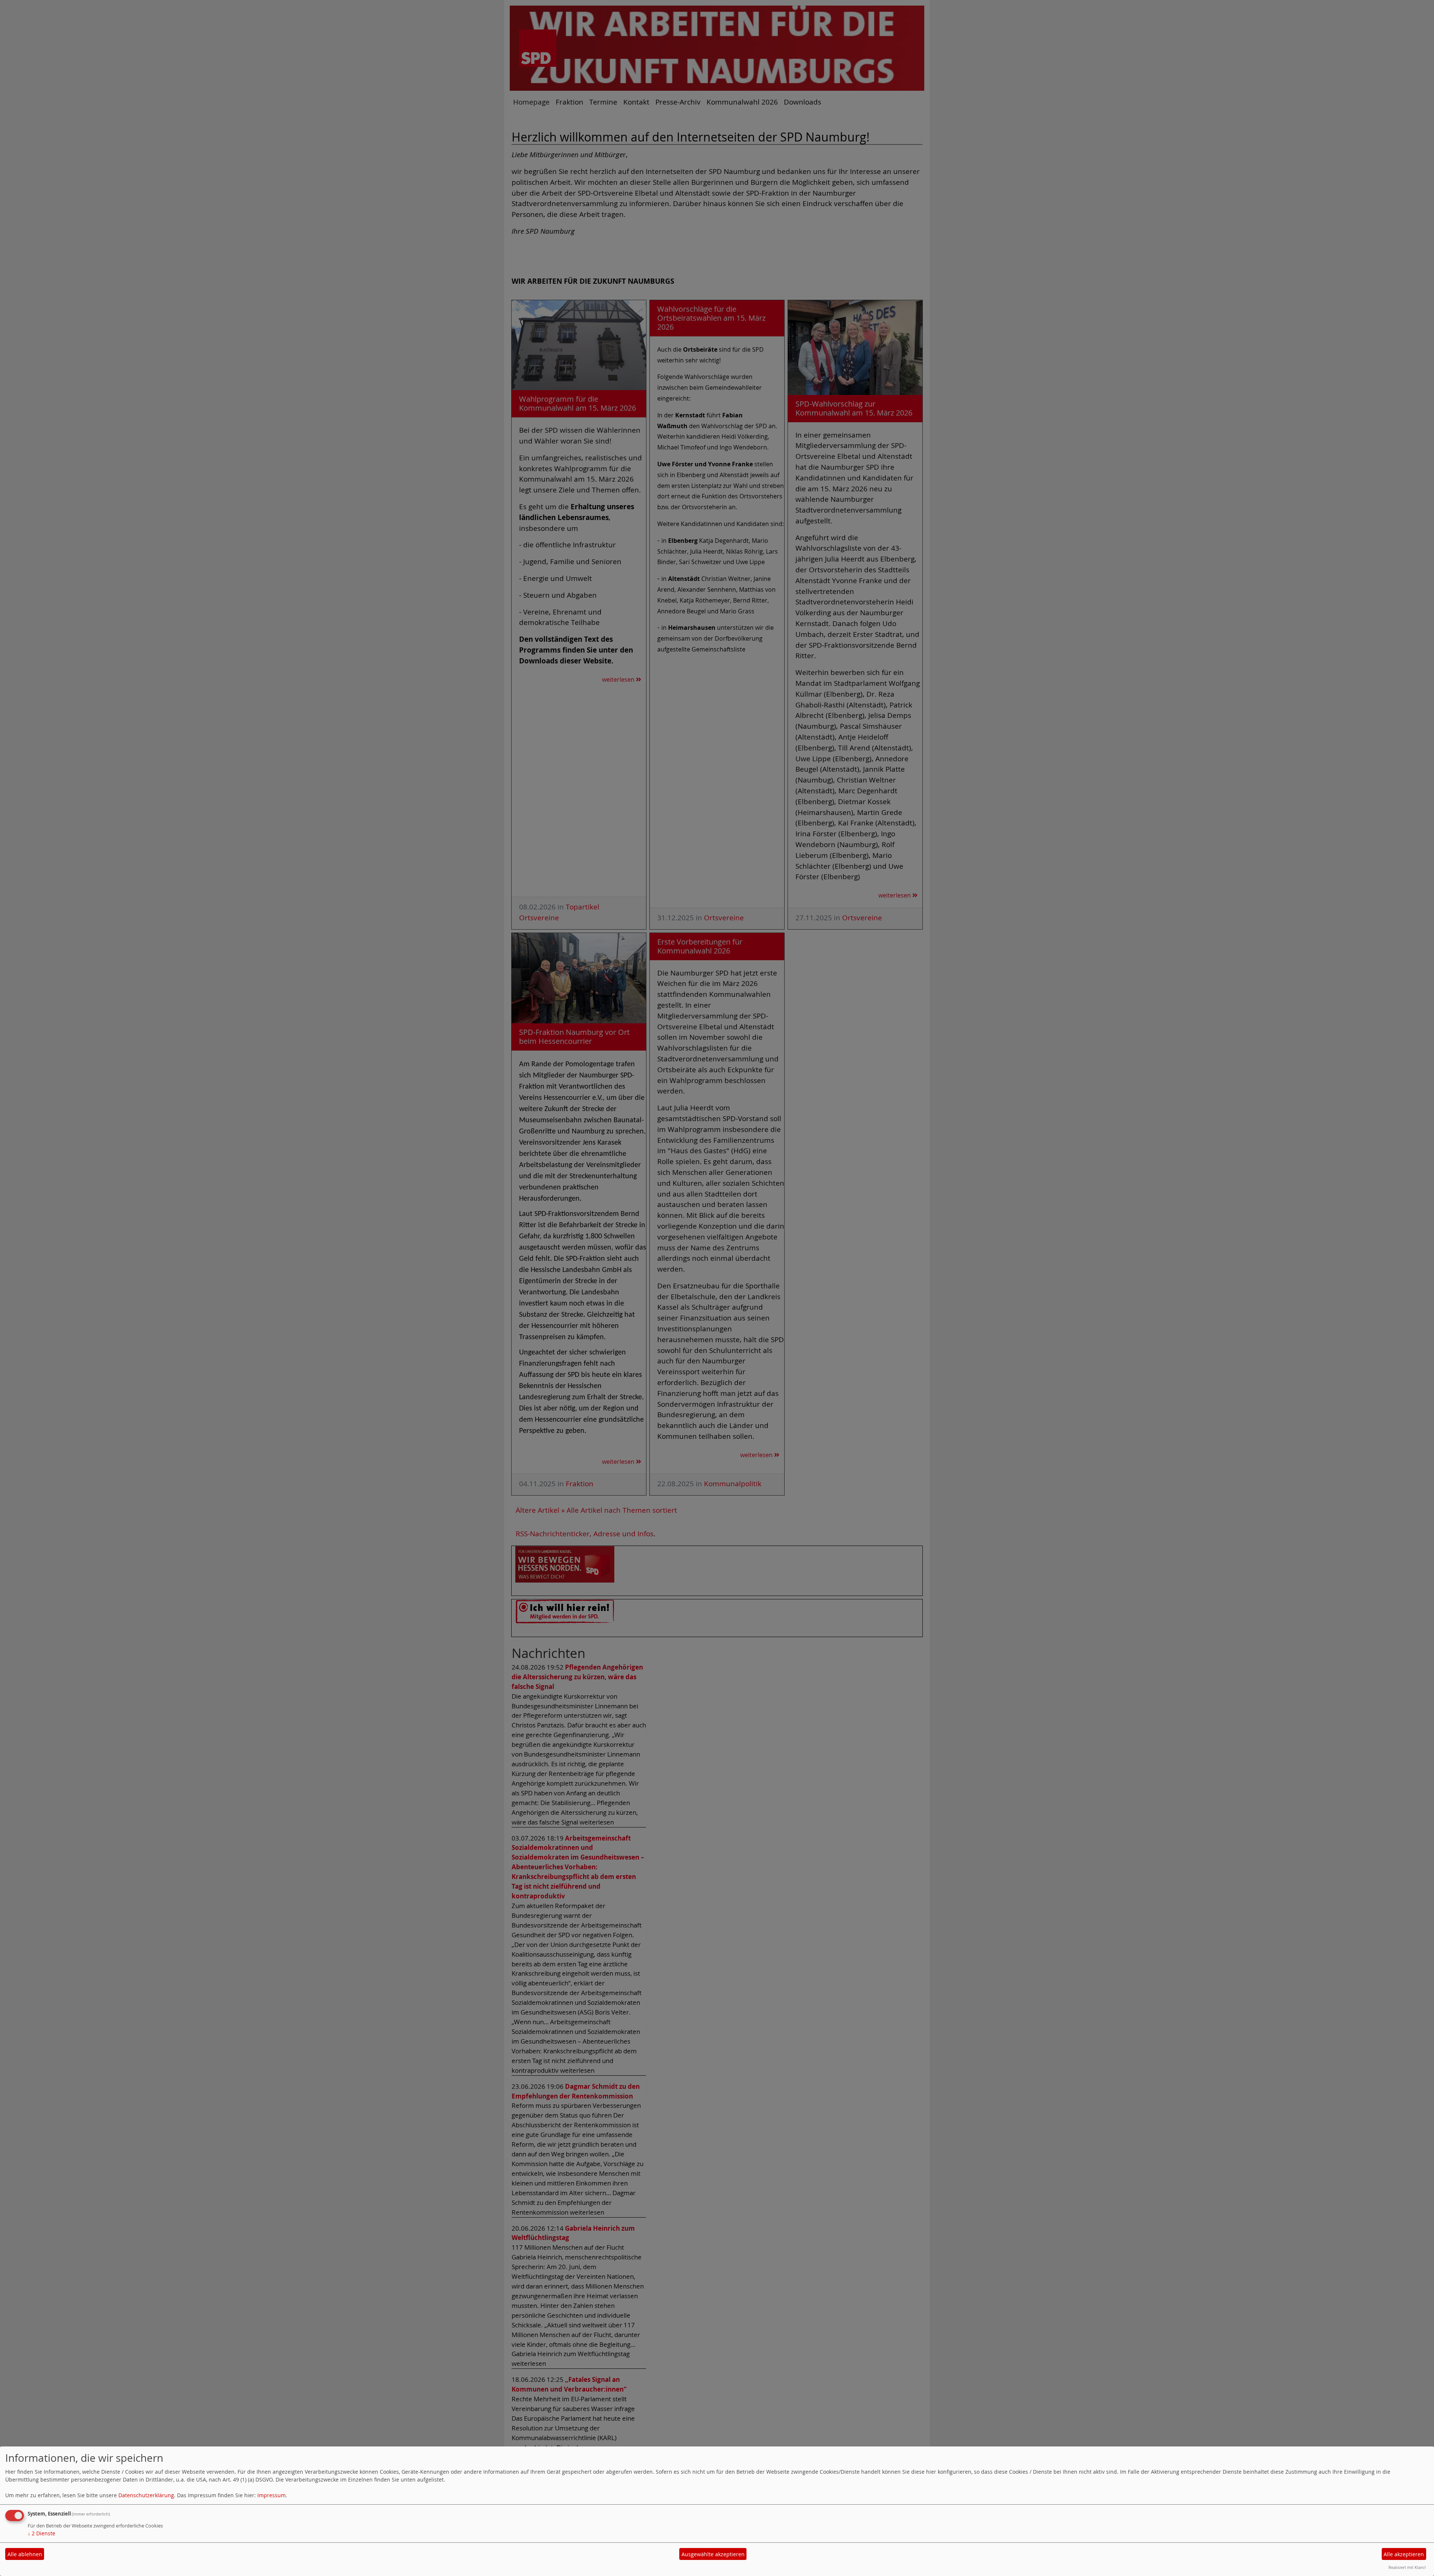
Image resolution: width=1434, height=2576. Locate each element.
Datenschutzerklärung (146, 2495)
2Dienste (41, 2533)
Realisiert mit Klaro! (1407, 2567)
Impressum (271, 2495)
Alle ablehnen (25, 2554)
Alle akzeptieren (1404, 2554)
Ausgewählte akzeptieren (713, 2554)
